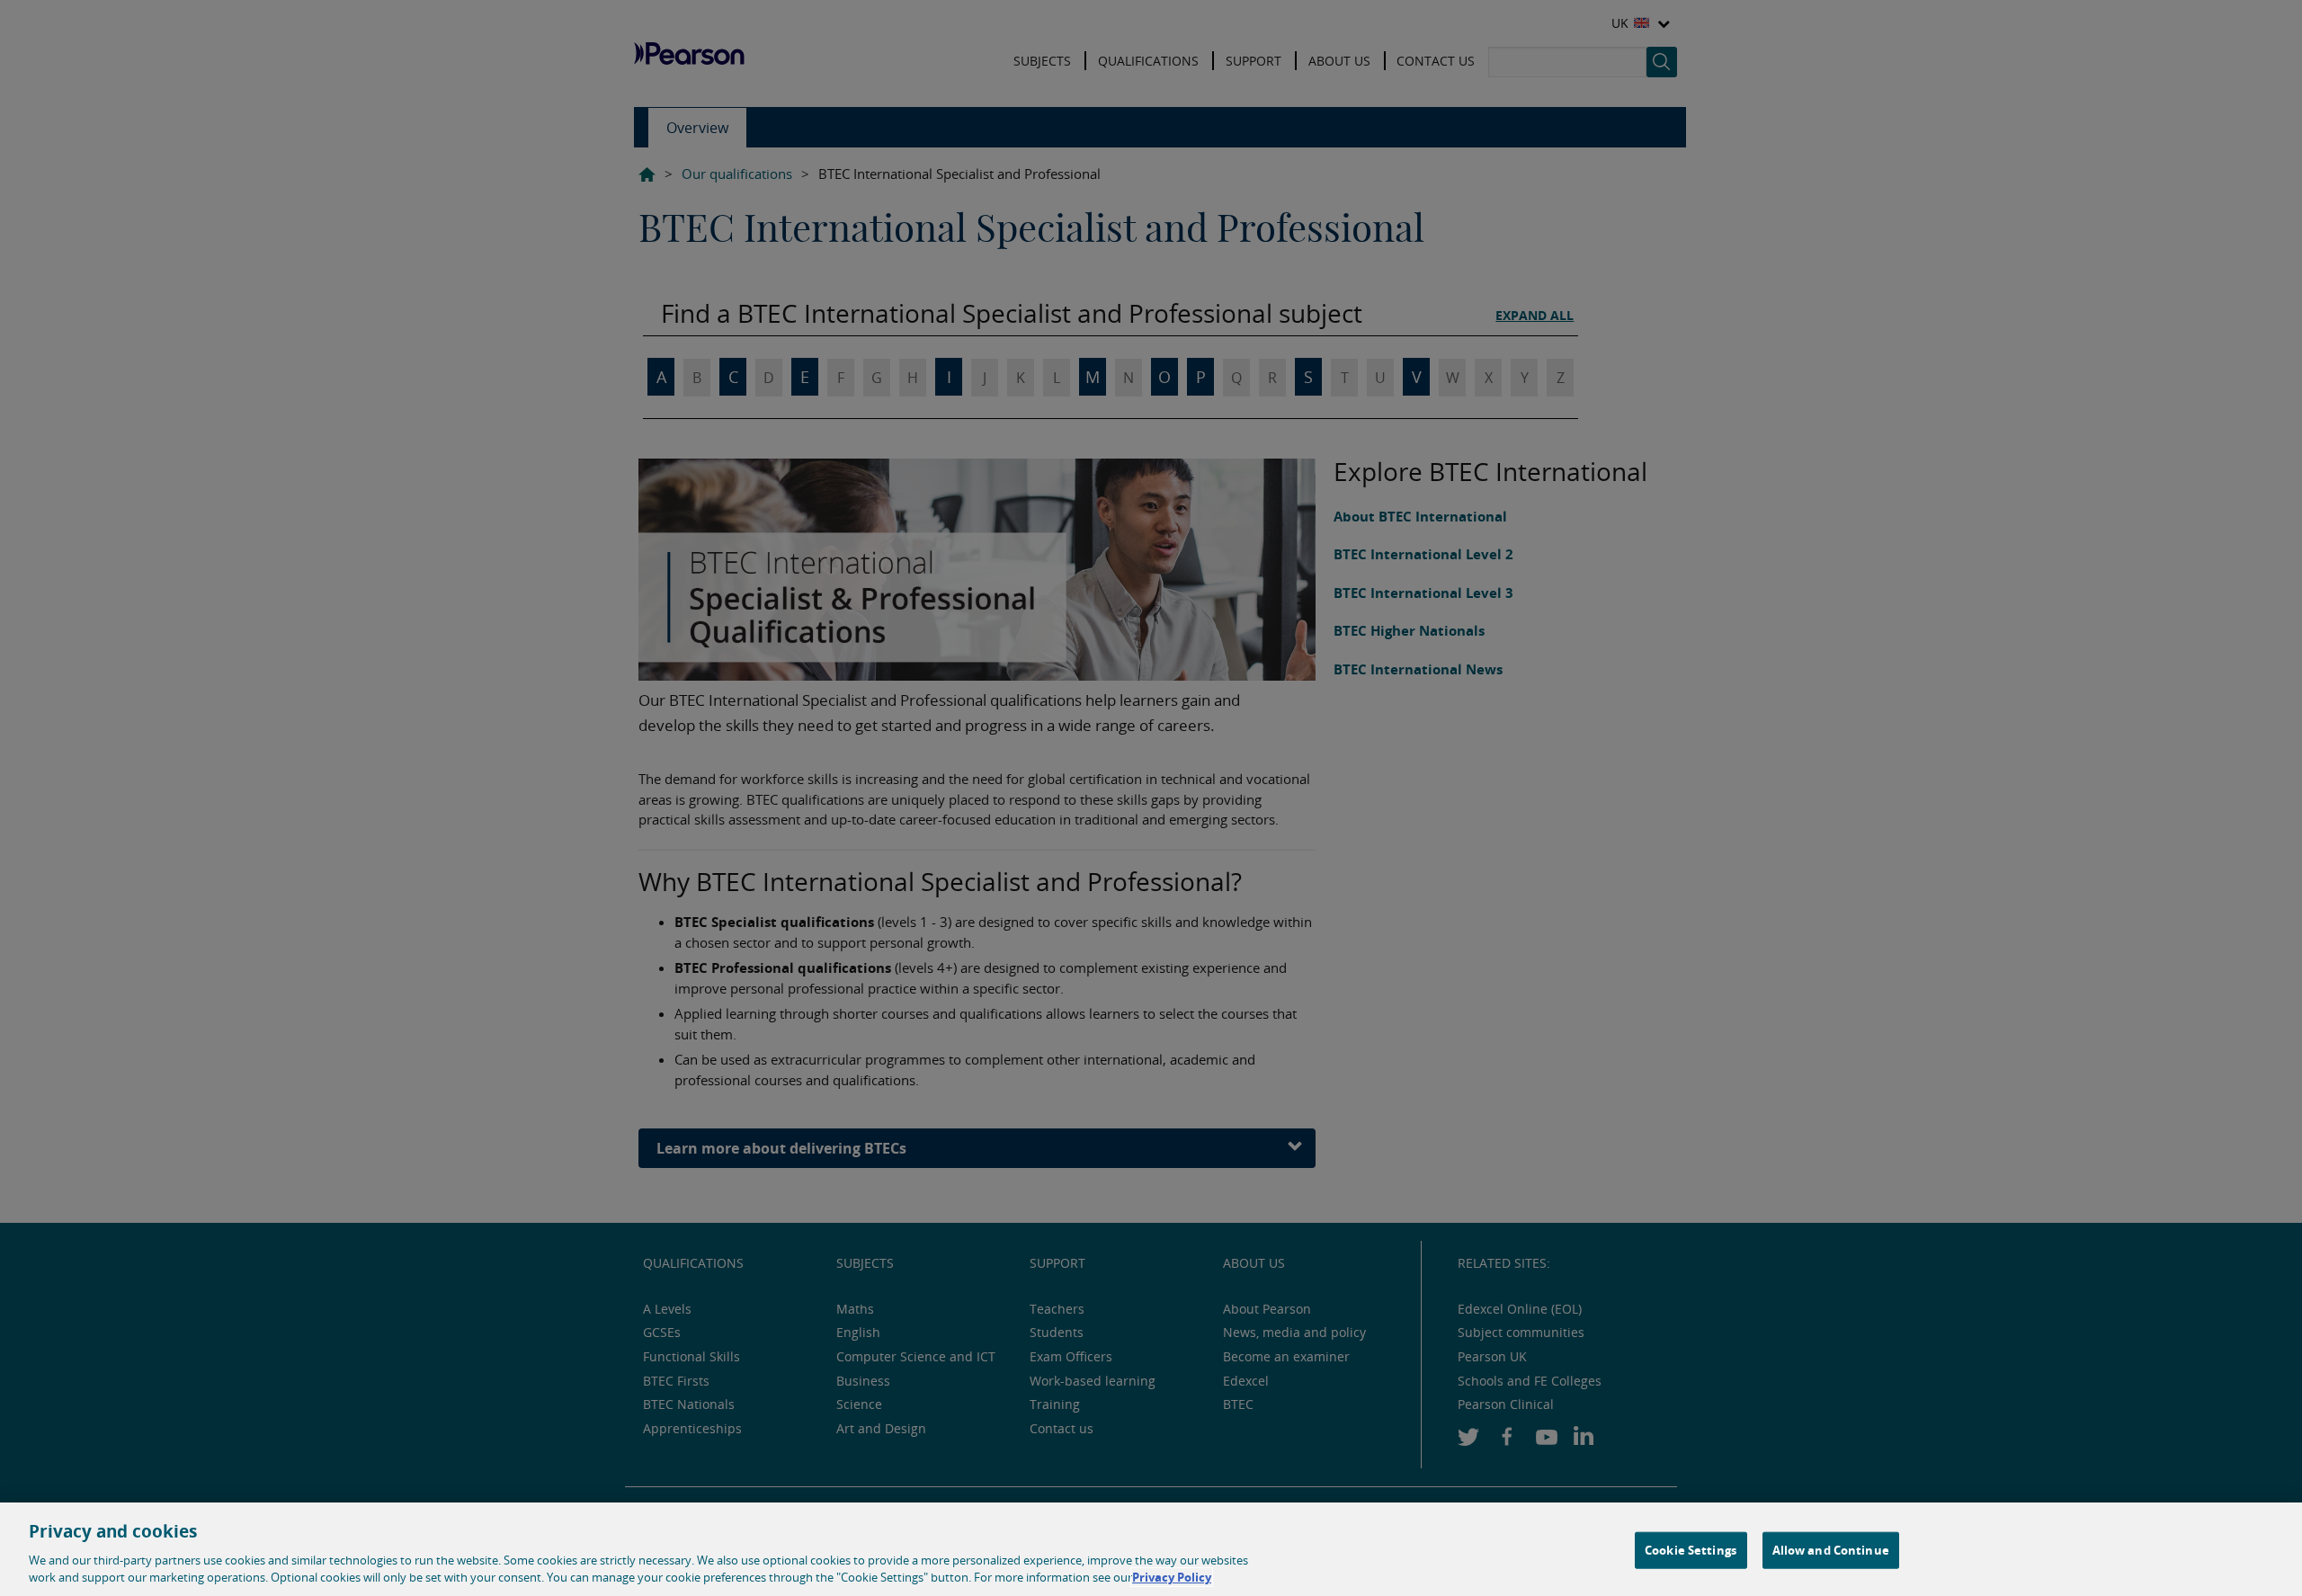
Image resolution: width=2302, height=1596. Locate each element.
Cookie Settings (1691, 1550)
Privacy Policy (1172, 1577)
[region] (1151, 1549)
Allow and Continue (1831, 1550)
